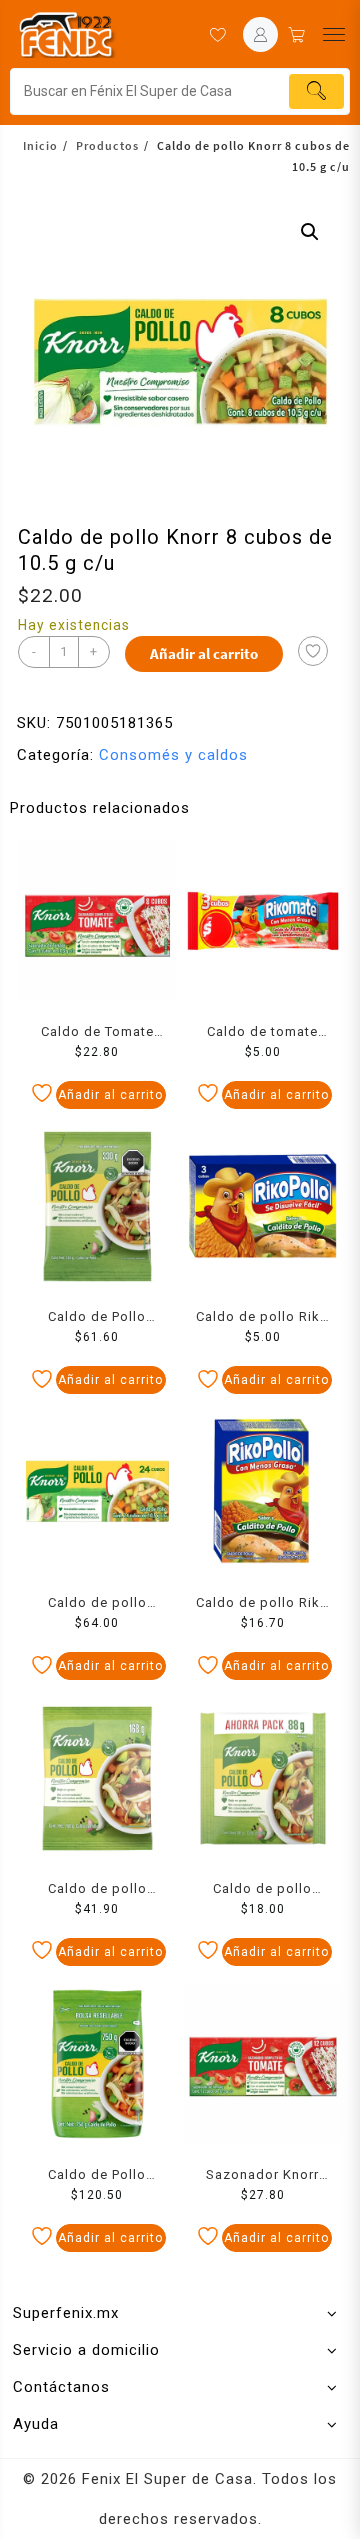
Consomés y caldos (173, 755)
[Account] (260, 34)
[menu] (334, 34)
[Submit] (316, 91)
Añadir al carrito (204, 653)
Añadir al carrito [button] (110, 1095)
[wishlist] (217, 34)
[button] (310, 232)
